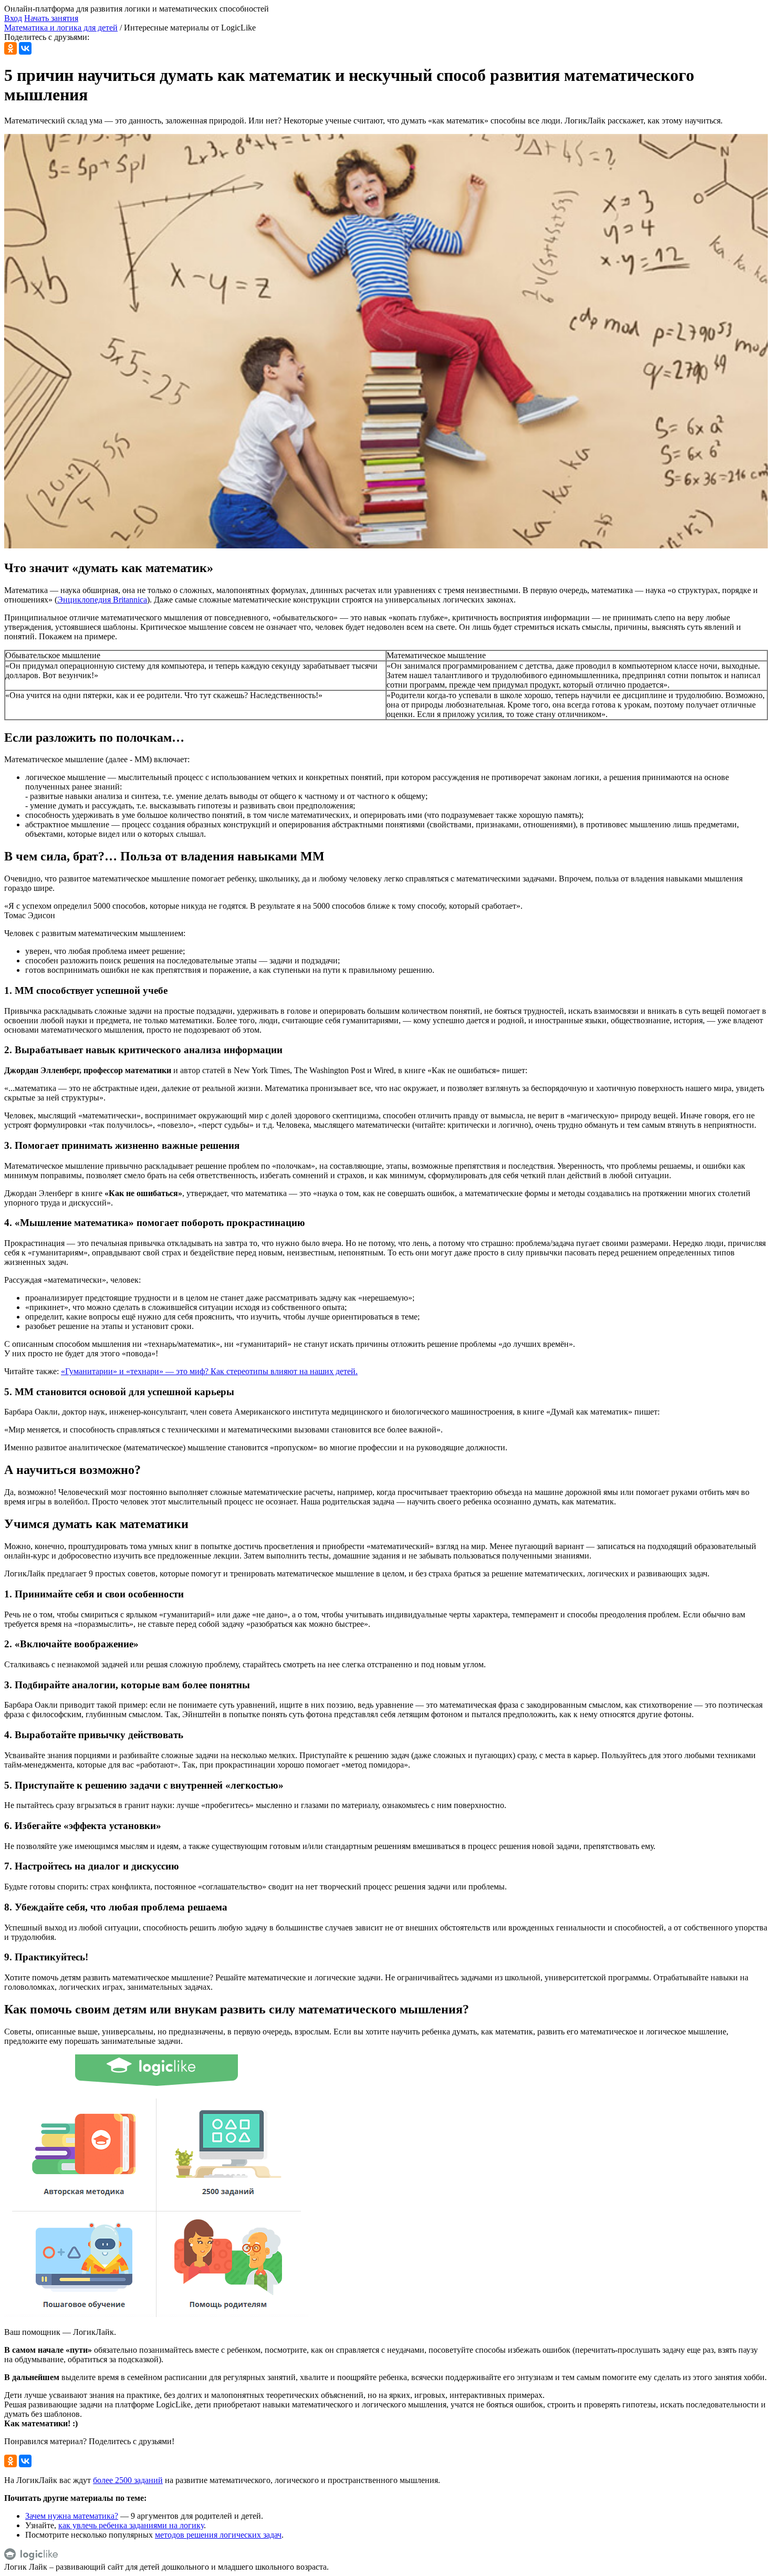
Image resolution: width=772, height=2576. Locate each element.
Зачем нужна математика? (72, 2516)
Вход (13, 18)
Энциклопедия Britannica (102, 600)
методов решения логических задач (218, 2535)
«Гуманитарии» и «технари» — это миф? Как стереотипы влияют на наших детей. (209, 1371)
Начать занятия (51, 18)
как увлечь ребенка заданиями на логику (131, 2525)
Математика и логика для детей (61, 28)
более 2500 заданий (128, 2480)
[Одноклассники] (11, 48)
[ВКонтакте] (25, 48)
